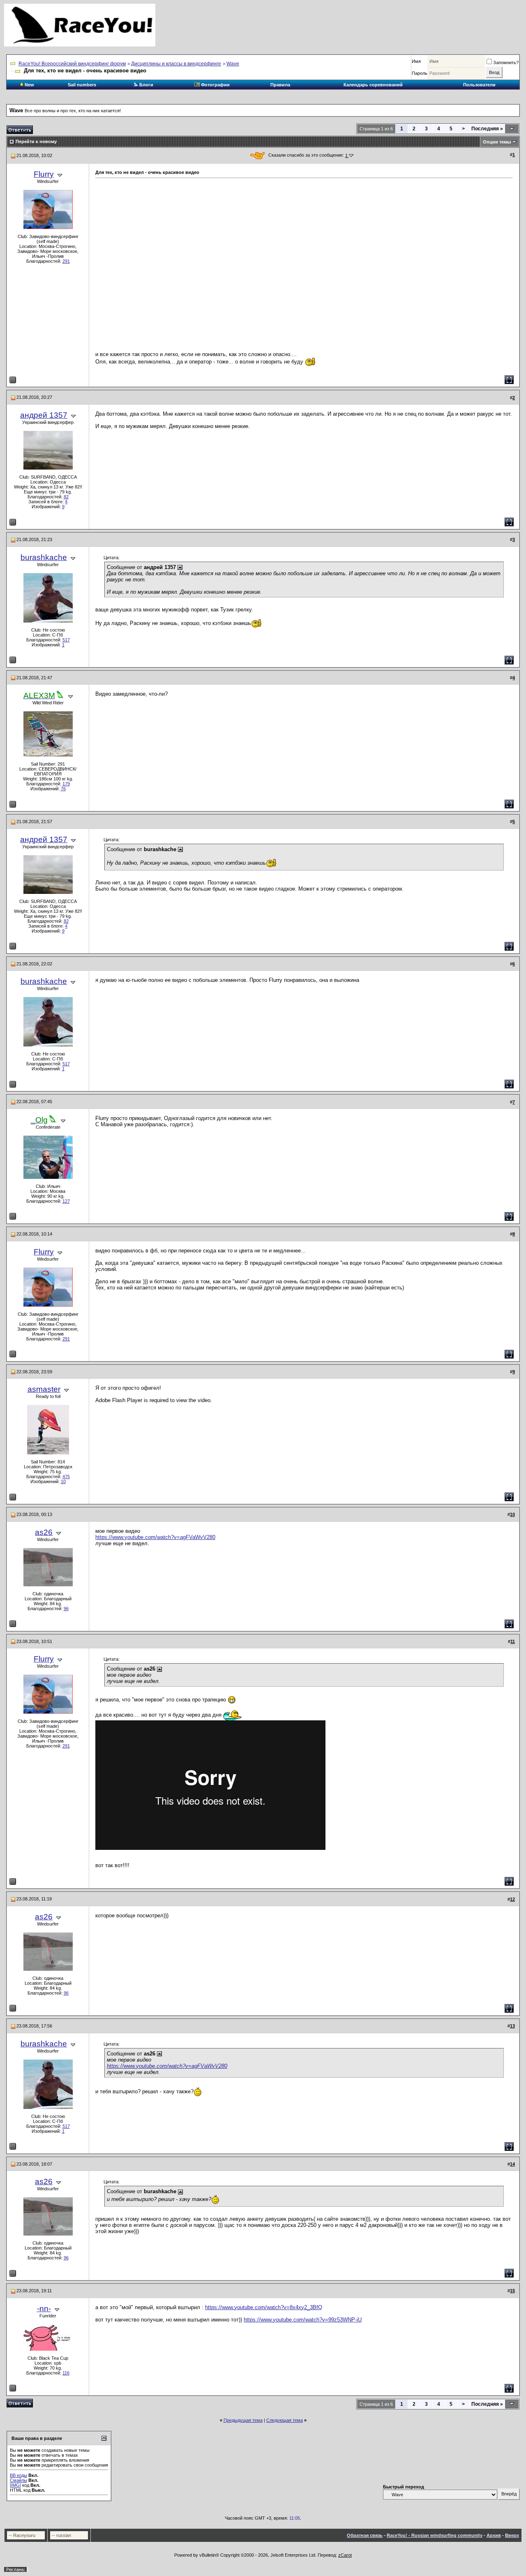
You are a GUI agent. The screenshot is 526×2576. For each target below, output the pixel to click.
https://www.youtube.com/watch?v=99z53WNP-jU (303, 2320)
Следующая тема (285, 2420)
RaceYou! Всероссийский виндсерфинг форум (72, 64)
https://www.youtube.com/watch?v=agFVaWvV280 (155, 1537)
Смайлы (18, 2480)
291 (66, 261)
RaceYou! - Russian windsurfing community (435, 2535)
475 (66, 1477)
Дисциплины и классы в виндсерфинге (176, 64)
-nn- (44, 2309)
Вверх (512, 2535)
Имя (416, 61)
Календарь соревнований (373, 85)
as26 (44, 1532)
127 (66, 1201)
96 (66, 1609)
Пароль (420, 73)
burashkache (44, 557)
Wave (233, 64)
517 (66, 640)
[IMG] (15, 2485)
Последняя (487, 129)
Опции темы (497, 142)
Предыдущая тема (243, 2420)
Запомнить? (506, 62)
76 (63, 789)
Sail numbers (82, 85)
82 (66, 497)
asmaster (44, 1389)
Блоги (146, 85)
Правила (280, 85)
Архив (494, 2535)
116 (66, 2373)
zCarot (345, 2555)
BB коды (18, 2475)
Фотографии (215, 85)
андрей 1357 (44, 415)
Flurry (44, 174)
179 (66, 784)
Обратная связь (365, 2535)
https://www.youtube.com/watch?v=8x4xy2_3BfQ (264, 2307)
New (29, 85)
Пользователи (479, 85)
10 (63, 1481)
